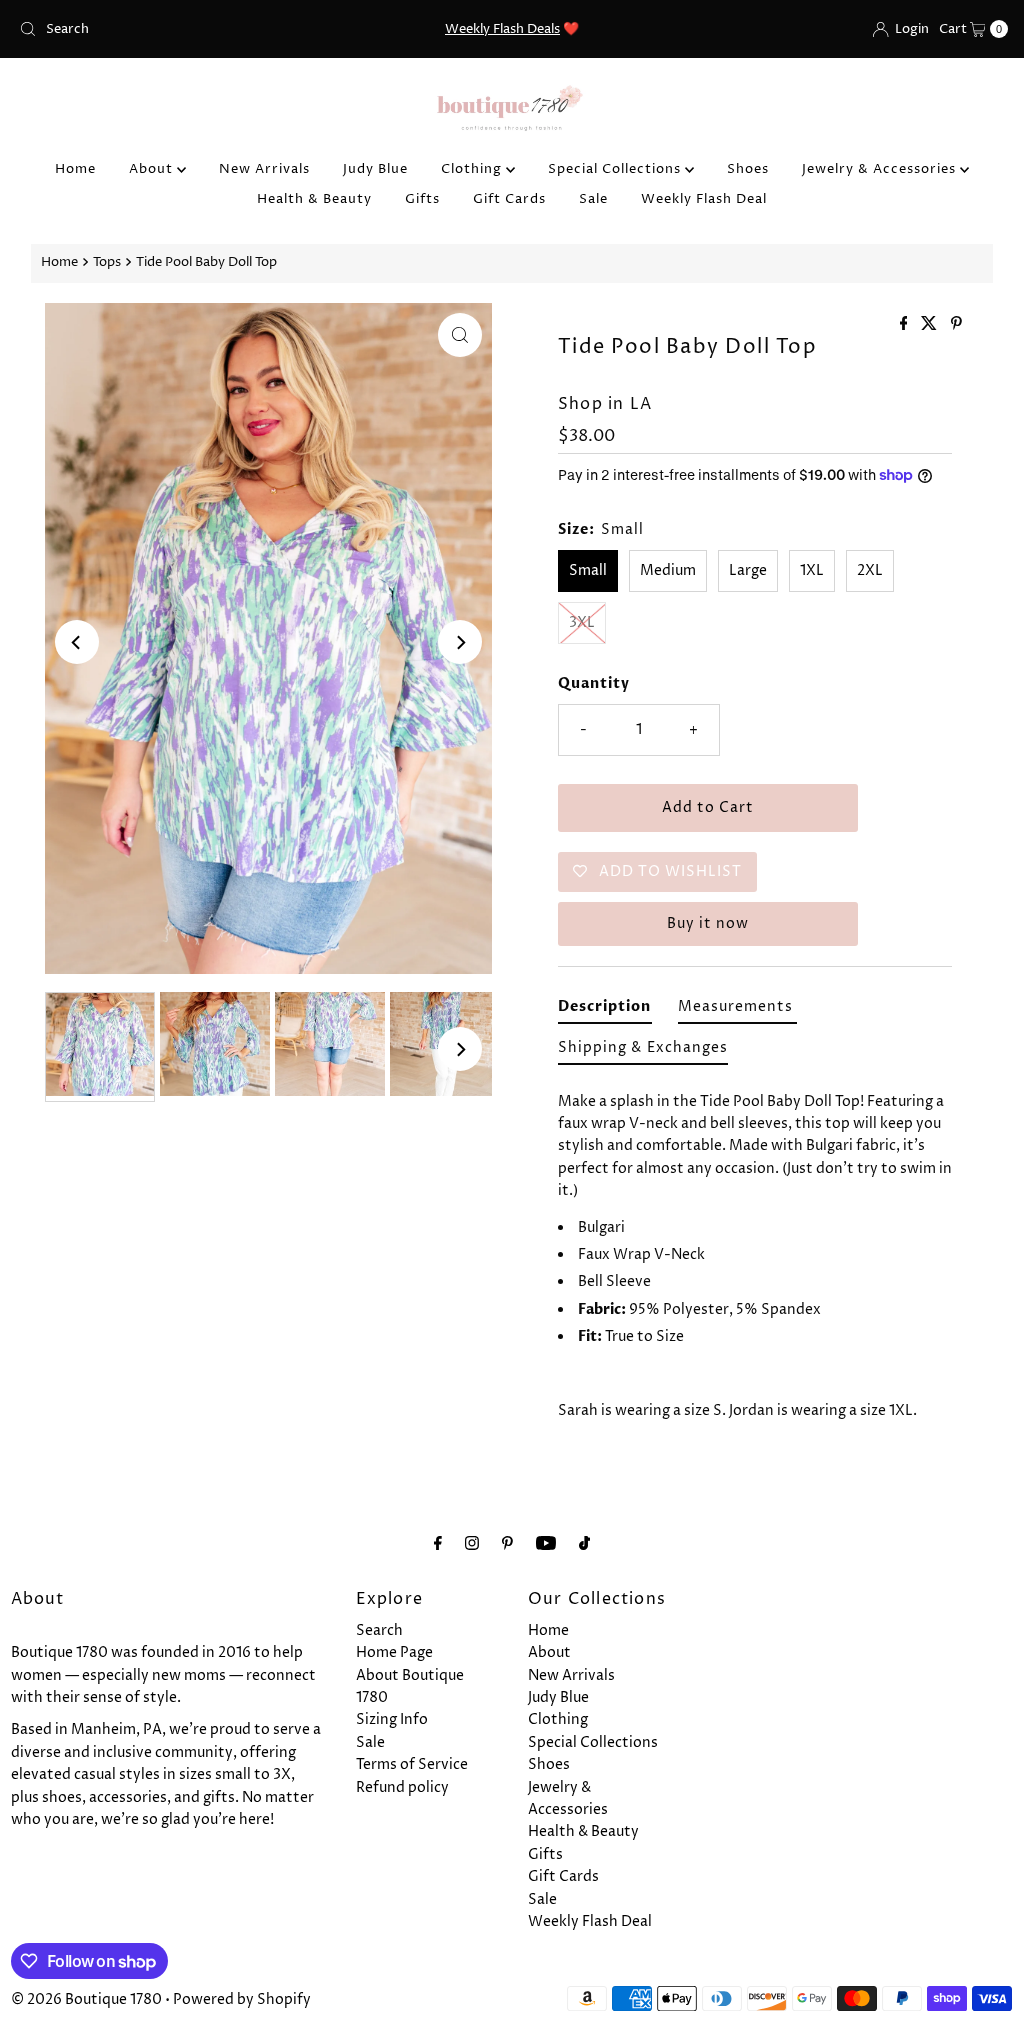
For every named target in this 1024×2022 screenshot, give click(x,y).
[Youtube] (546, 1544)
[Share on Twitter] (931, 325)
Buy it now (708, 923)
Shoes (748, 169)
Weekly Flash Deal (704, 199)
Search (379, 1630)
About (153, 169)
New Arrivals (264, 169)
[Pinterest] (507, 1544)
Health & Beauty (314, 199)
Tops (107, 262)
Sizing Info (392, 1719)
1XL (812, 570)
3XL (582, 622)
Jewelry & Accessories (881, 169)
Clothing (473, 169)
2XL (870, 570)
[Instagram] (472, 1544)
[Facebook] (438, 1544)
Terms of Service (412, 1764)
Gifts (422, 199)
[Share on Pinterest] (956, 325)
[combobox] (173, 29)
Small (588, 570)
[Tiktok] (584, 1544)
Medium (668, 570)
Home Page (394, 1652)
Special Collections (616, 169)
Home (75, 169)
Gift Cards (509, 199)
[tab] (605, 1010)
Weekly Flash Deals (502, 29)
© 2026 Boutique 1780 (86, 1999)
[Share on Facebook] (906, 325)
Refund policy (402, 1787)
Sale (593, 199)
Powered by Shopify (242, 1999)
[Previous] (77, 642)
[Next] (460, 642)
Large (748, 570)
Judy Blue (375, 169)
